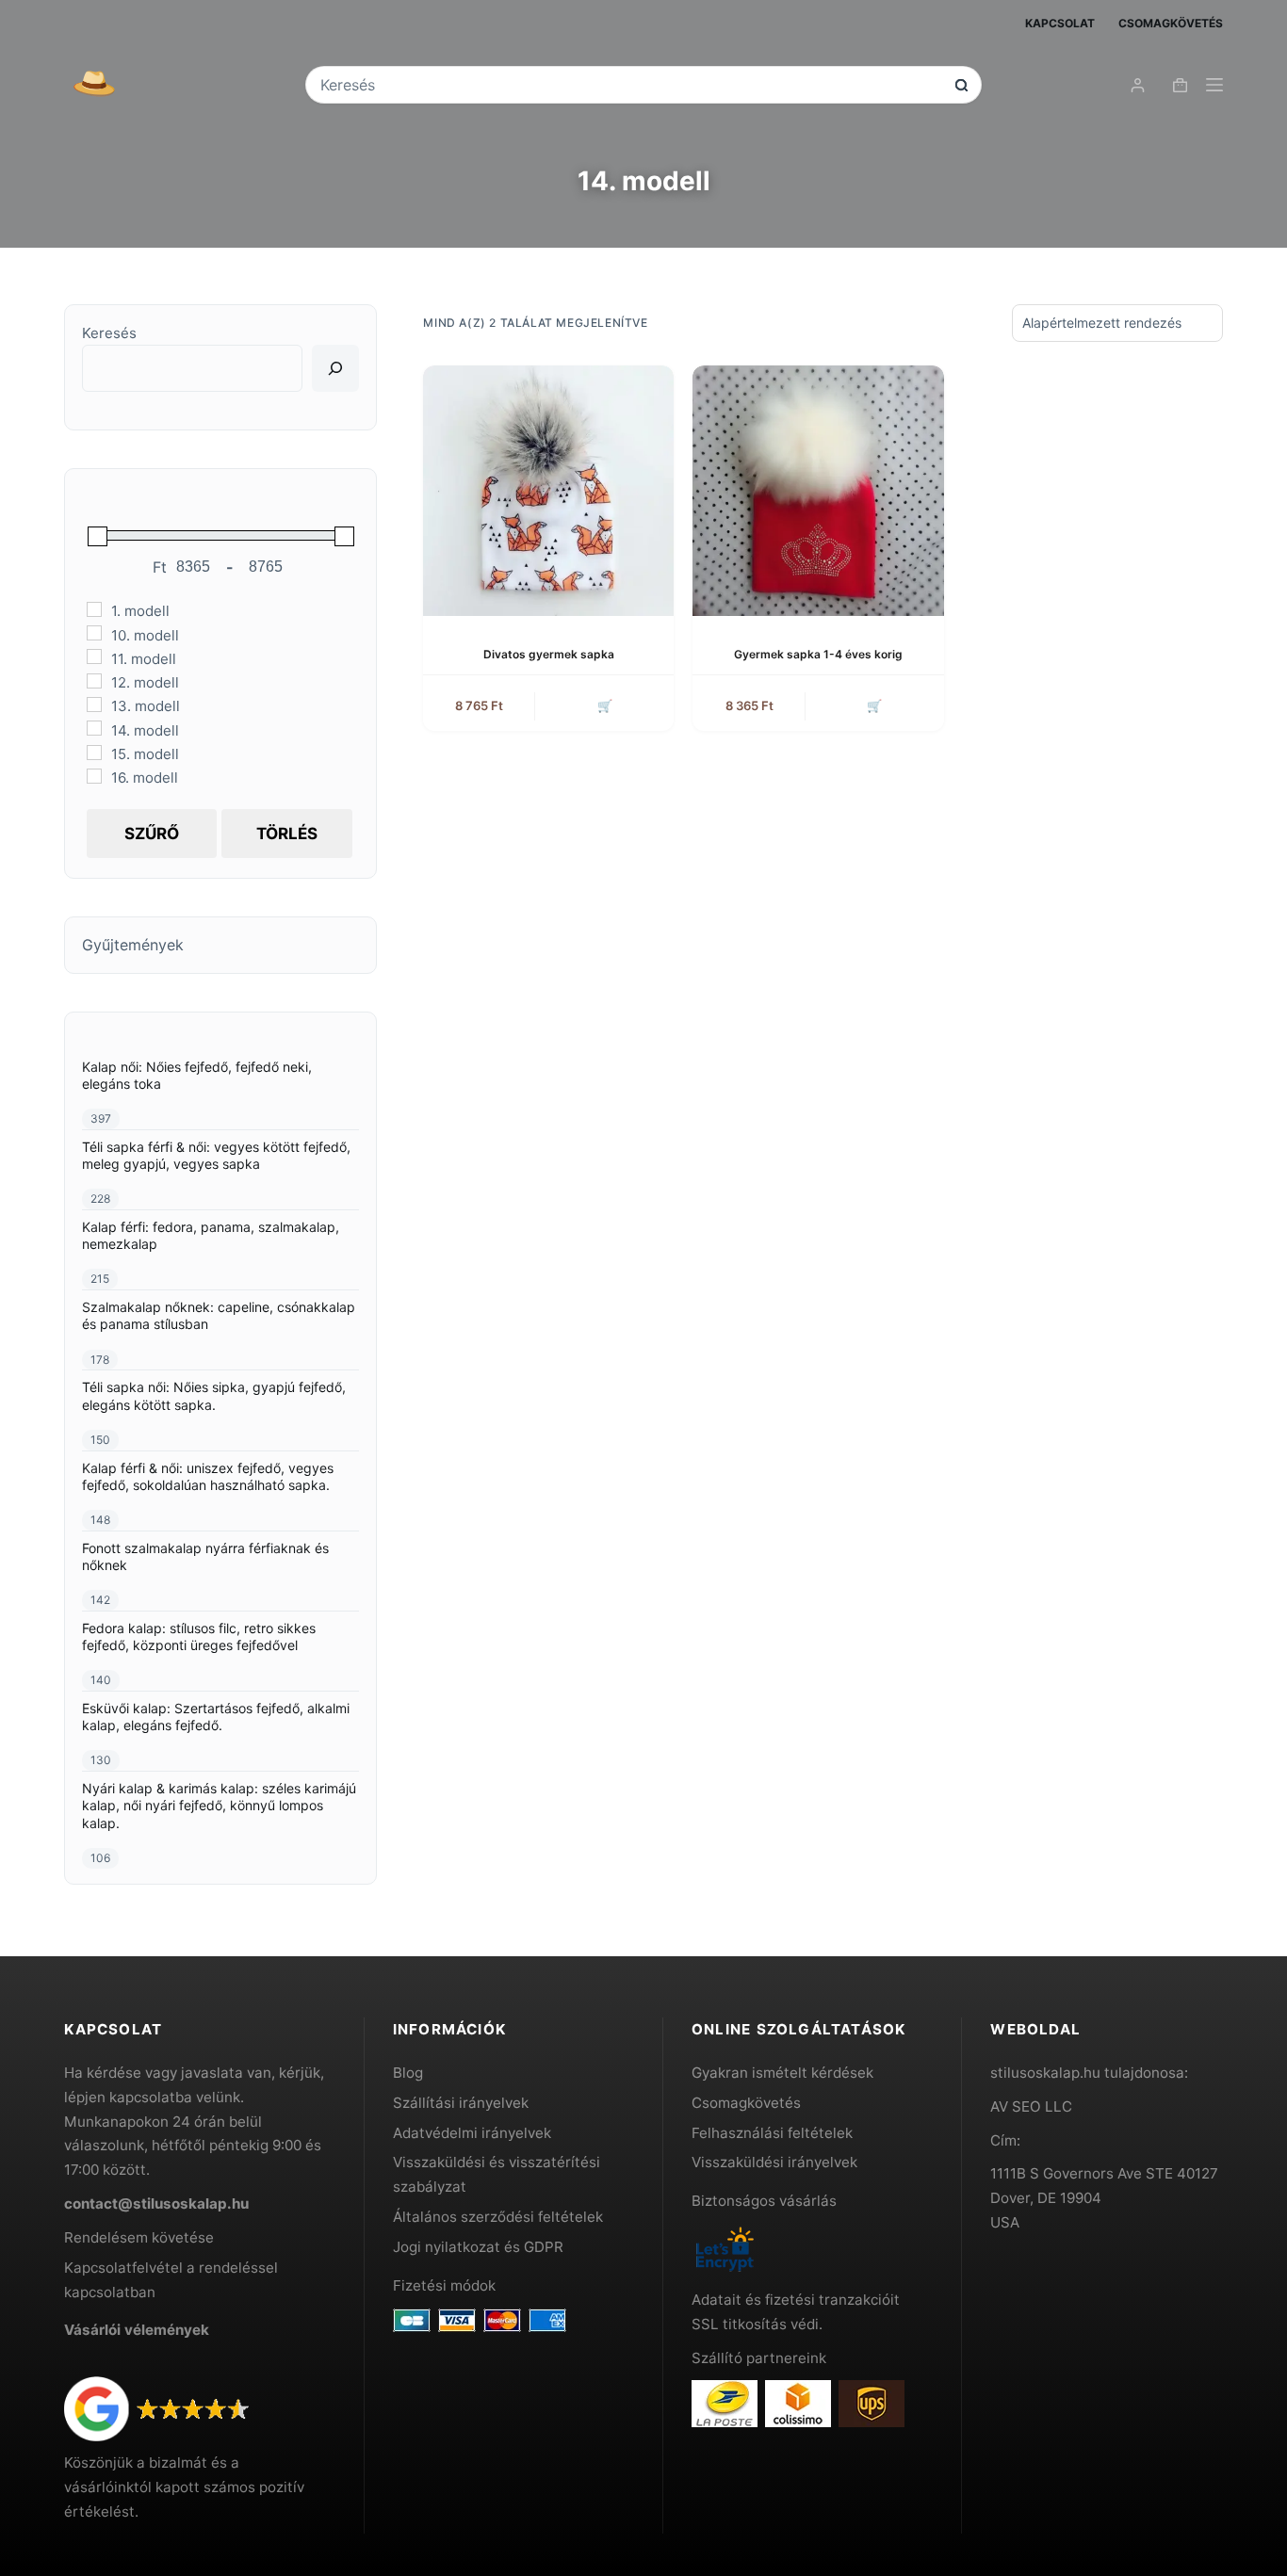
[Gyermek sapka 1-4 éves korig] (818, 491)
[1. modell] (94, 609)
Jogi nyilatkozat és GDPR (478, 2247)
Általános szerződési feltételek (498, 2217)
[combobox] (631, 85)
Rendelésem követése (139, 2237)
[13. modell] (94, 705)
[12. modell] (94, 681)
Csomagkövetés (1171, 23)
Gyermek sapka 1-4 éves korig (818, 654)
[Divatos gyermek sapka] (548, 491)
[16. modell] (94, 776)
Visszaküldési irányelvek (774, 2162)
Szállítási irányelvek (461, 2103)
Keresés (109, 333)
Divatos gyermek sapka (549, 654)
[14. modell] (94, 728)
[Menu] (1214, 85)
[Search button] (961, 85)
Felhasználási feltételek (772, 2133)
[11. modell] (94, 656)
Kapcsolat (1060, 23)
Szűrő (152, 834)
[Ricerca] (335, 368)
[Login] (1138, 85)
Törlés (287, 834)
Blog (408, 2073)
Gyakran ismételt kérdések (782, 2073)
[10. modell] (94, 633)
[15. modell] (94, 753)
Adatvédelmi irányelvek (472, 2133)
